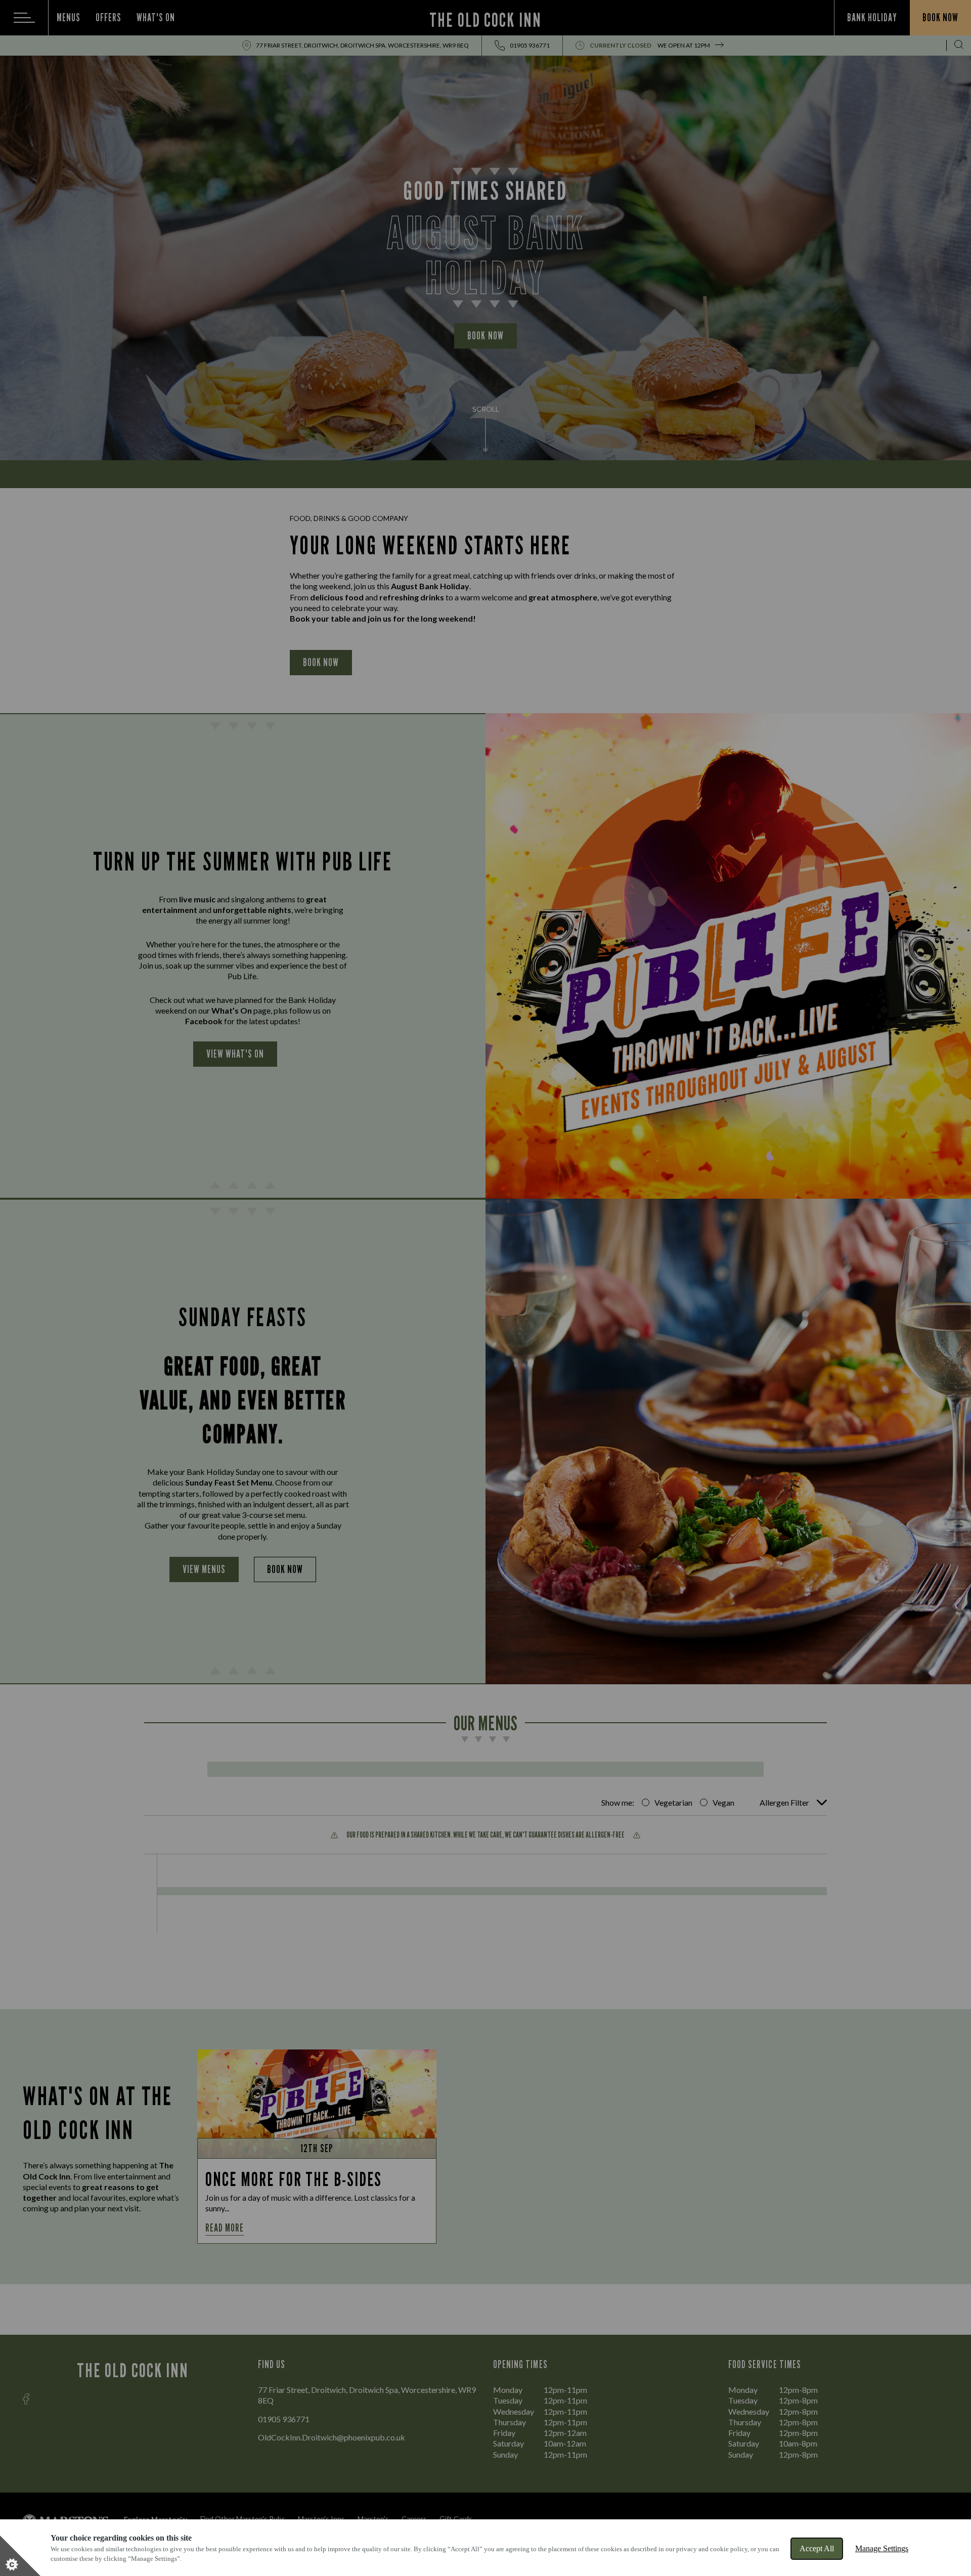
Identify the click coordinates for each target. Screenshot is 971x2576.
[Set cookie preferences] (20, 2556)
